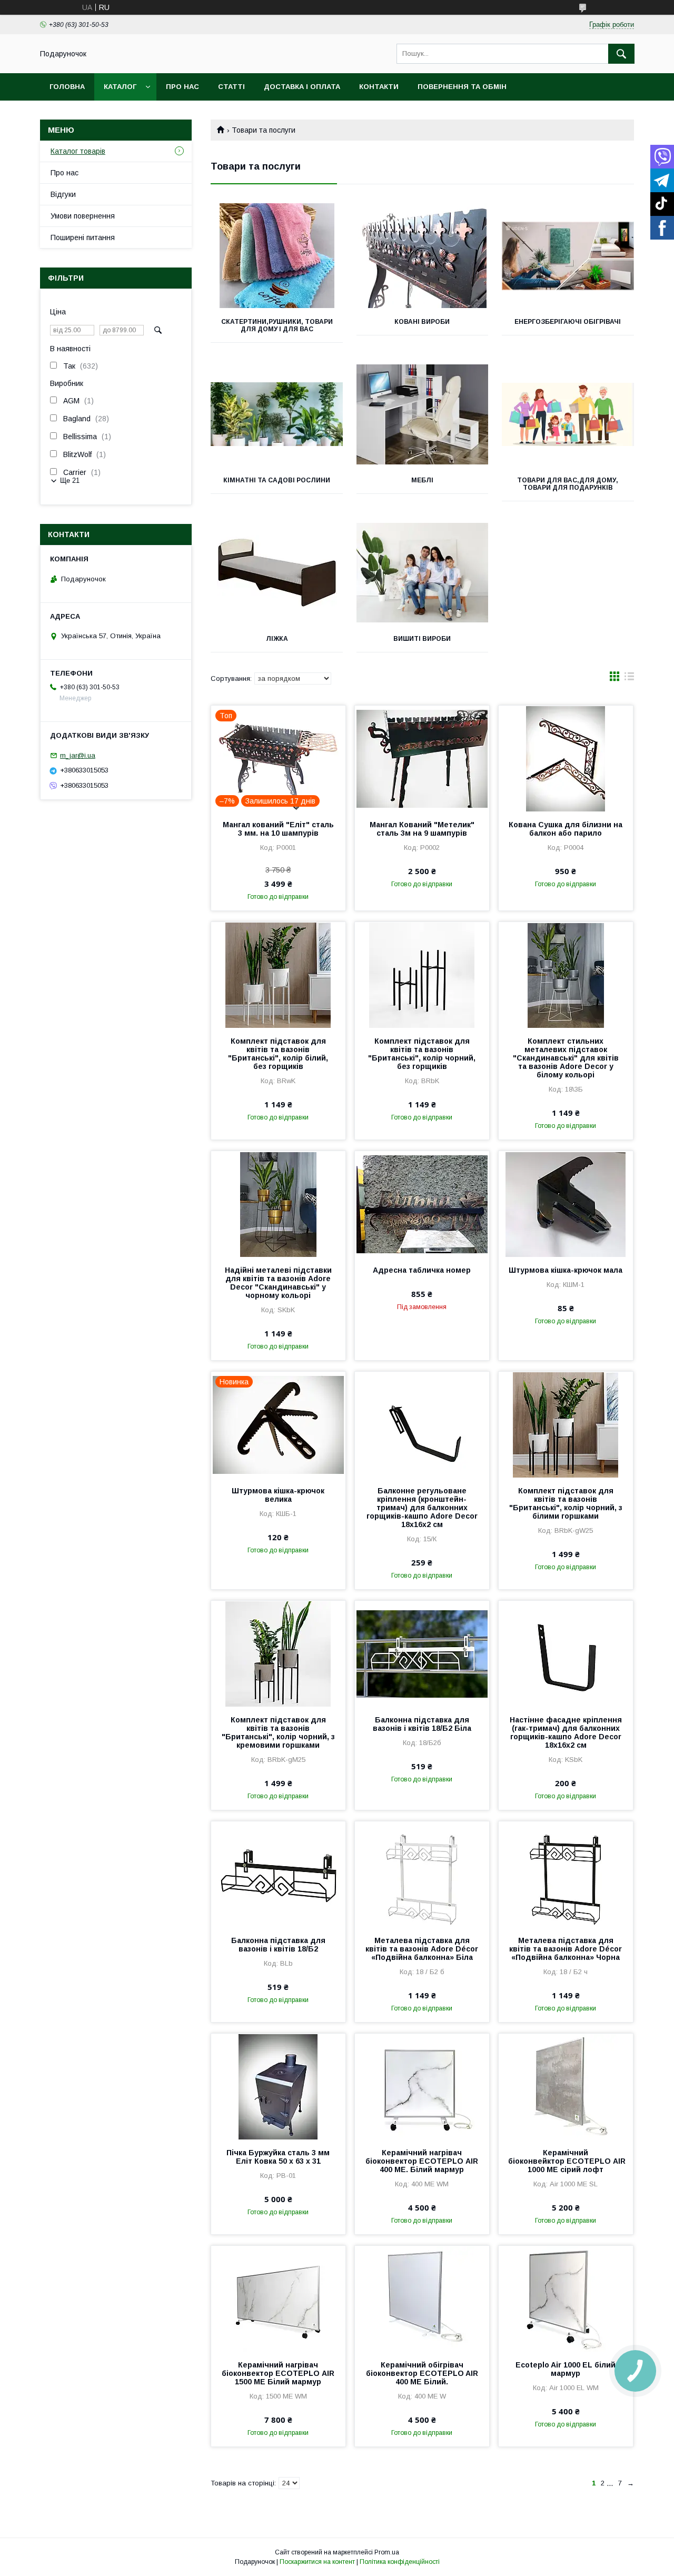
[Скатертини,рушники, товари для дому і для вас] (277, 256)
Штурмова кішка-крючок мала (566, 1270)
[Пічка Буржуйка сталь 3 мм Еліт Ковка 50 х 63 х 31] (278, 2086)
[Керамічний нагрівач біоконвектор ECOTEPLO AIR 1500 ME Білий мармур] (278, 2298)
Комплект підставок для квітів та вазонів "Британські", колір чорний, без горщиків (422, 1054)
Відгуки (63, 194)
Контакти (379, 87)
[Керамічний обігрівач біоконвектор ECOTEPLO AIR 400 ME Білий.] (422, 2298)
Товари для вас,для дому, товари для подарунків (568, 484)
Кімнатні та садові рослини (277, 480)
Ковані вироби (422, 322)
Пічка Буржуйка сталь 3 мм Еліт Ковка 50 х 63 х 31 (278, 2157)
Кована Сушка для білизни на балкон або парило (566, 829)
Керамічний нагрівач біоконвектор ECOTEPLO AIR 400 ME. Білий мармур (422, 2161)
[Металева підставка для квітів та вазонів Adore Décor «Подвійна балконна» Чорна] (566, 1874)
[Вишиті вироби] (423, 573)
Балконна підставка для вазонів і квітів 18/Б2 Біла (422, 1724)
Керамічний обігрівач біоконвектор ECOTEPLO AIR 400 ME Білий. (422, 2373)
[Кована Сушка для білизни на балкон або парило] (566, 758)
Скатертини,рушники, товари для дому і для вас (277, 325)
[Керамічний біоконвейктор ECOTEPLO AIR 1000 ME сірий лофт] (566, 2086)
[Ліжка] (277, 573)
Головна (67, 87)
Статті (231, 87)
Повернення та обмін (462, 87)
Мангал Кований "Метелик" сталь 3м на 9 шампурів (422, 829)
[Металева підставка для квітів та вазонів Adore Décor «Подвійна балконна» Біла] (422, 1874)
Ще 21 (70, 480)
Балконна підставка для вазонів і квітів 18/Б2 (278, 1945)
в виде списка (629, 679)
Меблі (422, 480)
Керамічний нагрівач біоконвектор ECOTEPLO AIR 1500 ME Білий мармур (278, 2373)
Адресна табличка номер (422, 1270)
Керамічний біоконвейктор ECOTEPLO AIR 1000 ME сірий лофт (566, 2161)
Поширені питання (83, 237)
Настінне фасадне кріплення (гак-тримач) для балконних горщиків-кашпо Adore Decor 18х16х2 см (566, 1732)
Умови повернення (83, 216)
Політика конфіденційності (400, 2562)
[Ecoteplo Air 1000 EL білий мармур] (566, 2298)
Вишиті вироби (422, 639)
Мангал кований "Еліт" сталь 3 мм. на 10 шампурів (278, 829)
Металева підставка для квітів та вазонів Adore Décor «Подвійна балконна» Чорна (566, 1949)
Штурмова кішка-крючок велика (278, 1495)
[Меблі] (423, 414)
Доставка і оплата (302, 87)
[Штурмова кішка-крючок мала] (566, 1204)
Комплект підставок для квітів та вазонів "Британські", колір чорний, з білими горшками (566, 1503)
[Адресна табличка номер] (422, 1204)
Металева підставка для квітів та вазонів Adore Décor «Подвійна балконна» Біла (422, 1949)
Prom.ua (387, 2552)
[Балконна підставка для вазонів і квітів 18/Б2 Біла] (422, 1653)
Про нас (182, 87)
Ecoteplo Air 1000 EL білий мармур (566, 2369)
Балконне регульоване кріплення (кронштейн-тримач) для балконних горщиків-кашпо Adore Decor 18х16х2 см (422, 1508)
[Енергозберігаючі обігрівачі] (568, 256)
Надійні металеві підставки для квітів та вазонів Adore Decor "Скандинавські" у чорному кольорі (278, 1283)
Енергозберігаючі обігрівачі (568, 322)
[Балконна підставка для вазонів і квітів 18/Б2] (278, 1874)
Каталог (120, 87)
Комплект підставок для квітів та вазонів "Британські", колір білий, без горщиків (278, 1054)
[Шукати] (621, 54)
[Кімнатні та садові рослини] (277, 414)
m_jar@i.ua (78, 755)
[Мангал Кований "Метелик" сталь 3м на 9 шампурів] (422, 758)
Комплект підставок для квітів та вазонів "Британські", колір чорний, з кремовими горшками (278, 1732)
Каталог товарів (78, 151)
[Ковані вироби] (423, 256)
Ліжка (277, 639)
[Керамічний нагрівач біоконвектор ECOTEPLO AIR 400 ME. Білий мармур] (422, 2086)
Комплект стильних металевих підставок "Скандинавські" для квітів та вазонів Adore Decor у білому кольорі (566, 1058)
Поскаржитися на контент (317, 2562)
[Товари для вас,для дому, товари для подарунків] (568, 414)
